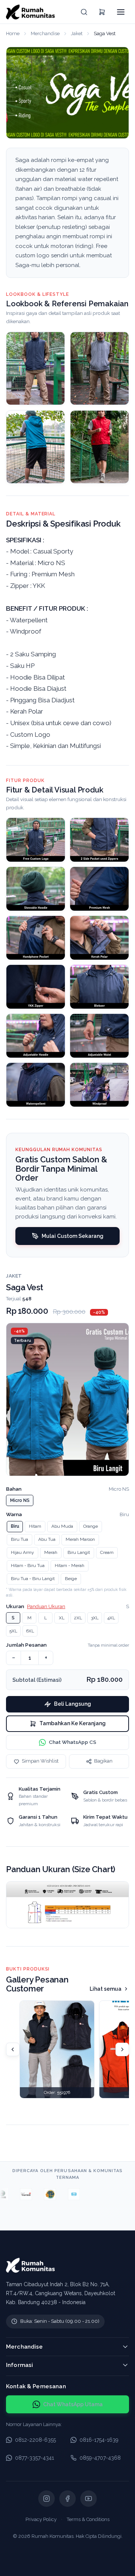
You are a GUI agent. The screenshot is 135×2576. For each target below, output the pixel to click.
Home (13, 33)
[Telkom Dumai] (19, 2194)
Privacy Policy (41, 2519)
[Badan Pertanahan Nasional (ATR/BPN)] (43, 2194)
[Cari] (84, 12)
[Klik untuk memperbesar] (36, 840)
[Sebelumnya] (13, 2049)
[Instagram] (46, 2499)
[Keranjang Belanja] (102, 12)
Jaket (77, 33)
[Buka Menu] (121, 12)
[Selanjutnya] (122, 2049)
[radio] (20, 1500)
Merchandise (45, 33)
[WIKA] (67, 2194)
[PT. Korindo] (91, 2194)
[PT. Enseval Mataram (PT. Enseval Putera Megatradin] (115, 2194)
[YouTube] (88, 2499)
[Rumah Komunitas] (30, 12)
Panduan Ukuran (46, 1606)
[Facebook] (67, 2499)
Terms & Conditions (88, 2519)
